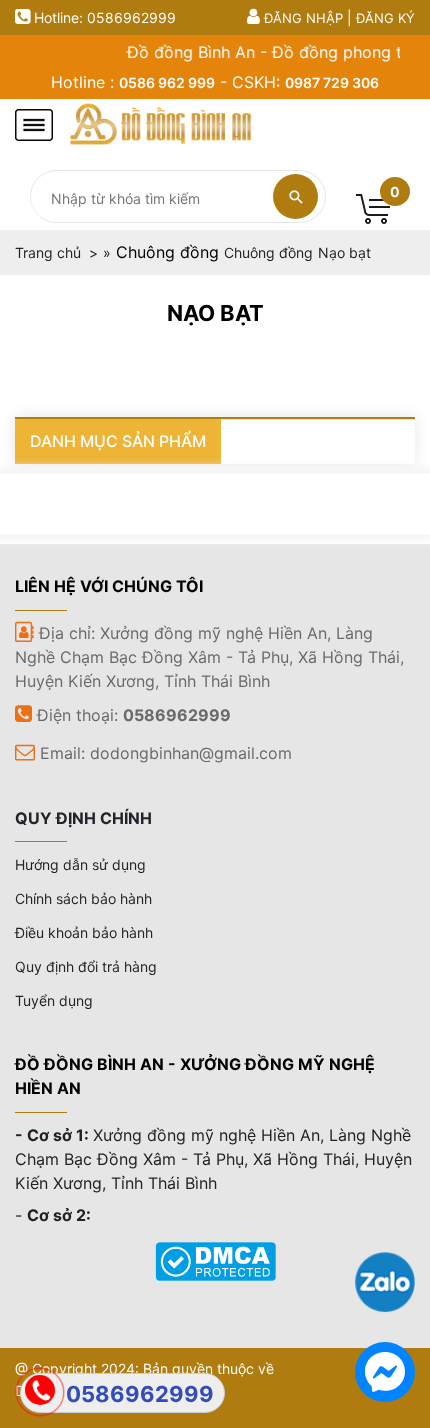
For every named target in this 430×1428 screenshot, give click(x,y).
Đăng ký (385, 18)
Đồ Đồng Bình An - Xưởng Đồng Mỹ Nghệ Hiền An (195, 1076)
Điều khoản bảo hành (84, 932)
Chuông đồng (167, 252)
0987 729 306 (332, 82)
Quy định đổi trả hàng (86, 966)
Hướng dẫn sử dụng (80, 864)
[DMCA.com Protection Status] (215, 1259)
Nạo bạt (215, 313)
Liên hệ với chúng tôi (109, 586)
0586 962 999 (167, 82)
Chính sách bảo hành (83, 898)
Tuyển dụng (54, 1000)
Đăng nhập (303, 18)
